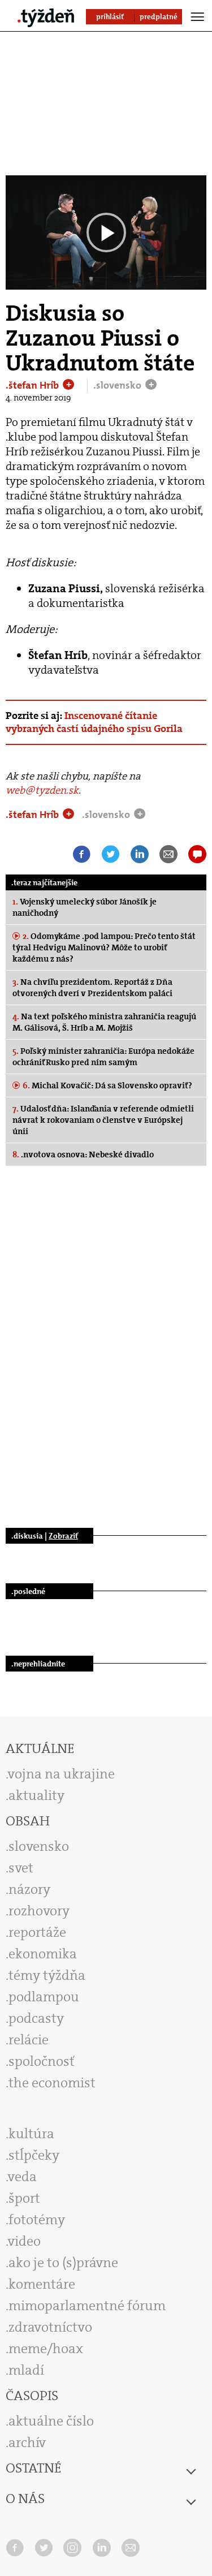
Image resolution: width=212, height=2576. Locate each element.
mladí (26, 2370)
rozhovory (39, 1911)
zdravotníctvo (50, 2327)
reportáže (37, 1932)
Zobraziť (63, 1536)
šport (24, 2198)
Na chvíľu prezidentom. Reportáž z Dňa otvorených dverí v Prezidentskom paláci (92, 988)
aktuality (36, 1795)
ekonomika (43, 1954)
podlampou (44, 1997)
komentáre (42, 2284)
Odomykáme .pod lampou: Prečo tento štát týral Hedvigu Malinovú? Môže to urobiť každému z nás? (104, 947)
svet (21, 1868)
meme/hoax (46, 2349)
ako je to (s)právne (63, 2263)
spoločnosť (42, 2061)
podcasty (36, 2018)
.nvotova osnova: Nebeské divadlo (83, 1155)
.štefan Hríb (33, 385)
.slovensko (118, 385)
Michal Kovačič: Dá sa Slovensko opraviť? (107, 1085)
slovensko (39, 1846)
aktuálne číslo (51, 2421)
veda (22, 2177)
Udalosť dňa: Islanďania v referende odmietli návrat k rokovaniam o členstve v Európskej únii (103, 1120)
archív (27, 2443)
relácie (29, 2040)
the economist (52, 2083)
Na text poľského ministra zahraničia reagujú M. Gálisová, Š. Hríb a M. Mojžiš (104, 1022)
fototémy (37, 2220)
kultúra (31, 2134)
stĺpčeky (34, 2155)
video (24, 2241)
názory (29, 1889)
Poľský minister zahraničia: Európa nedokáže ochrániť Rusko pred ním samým (103, 1057)
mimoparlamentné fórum (87, 2306)
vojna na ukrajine (61, 1774)
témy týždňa (47, 1975)
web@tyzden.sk (42, 790)
